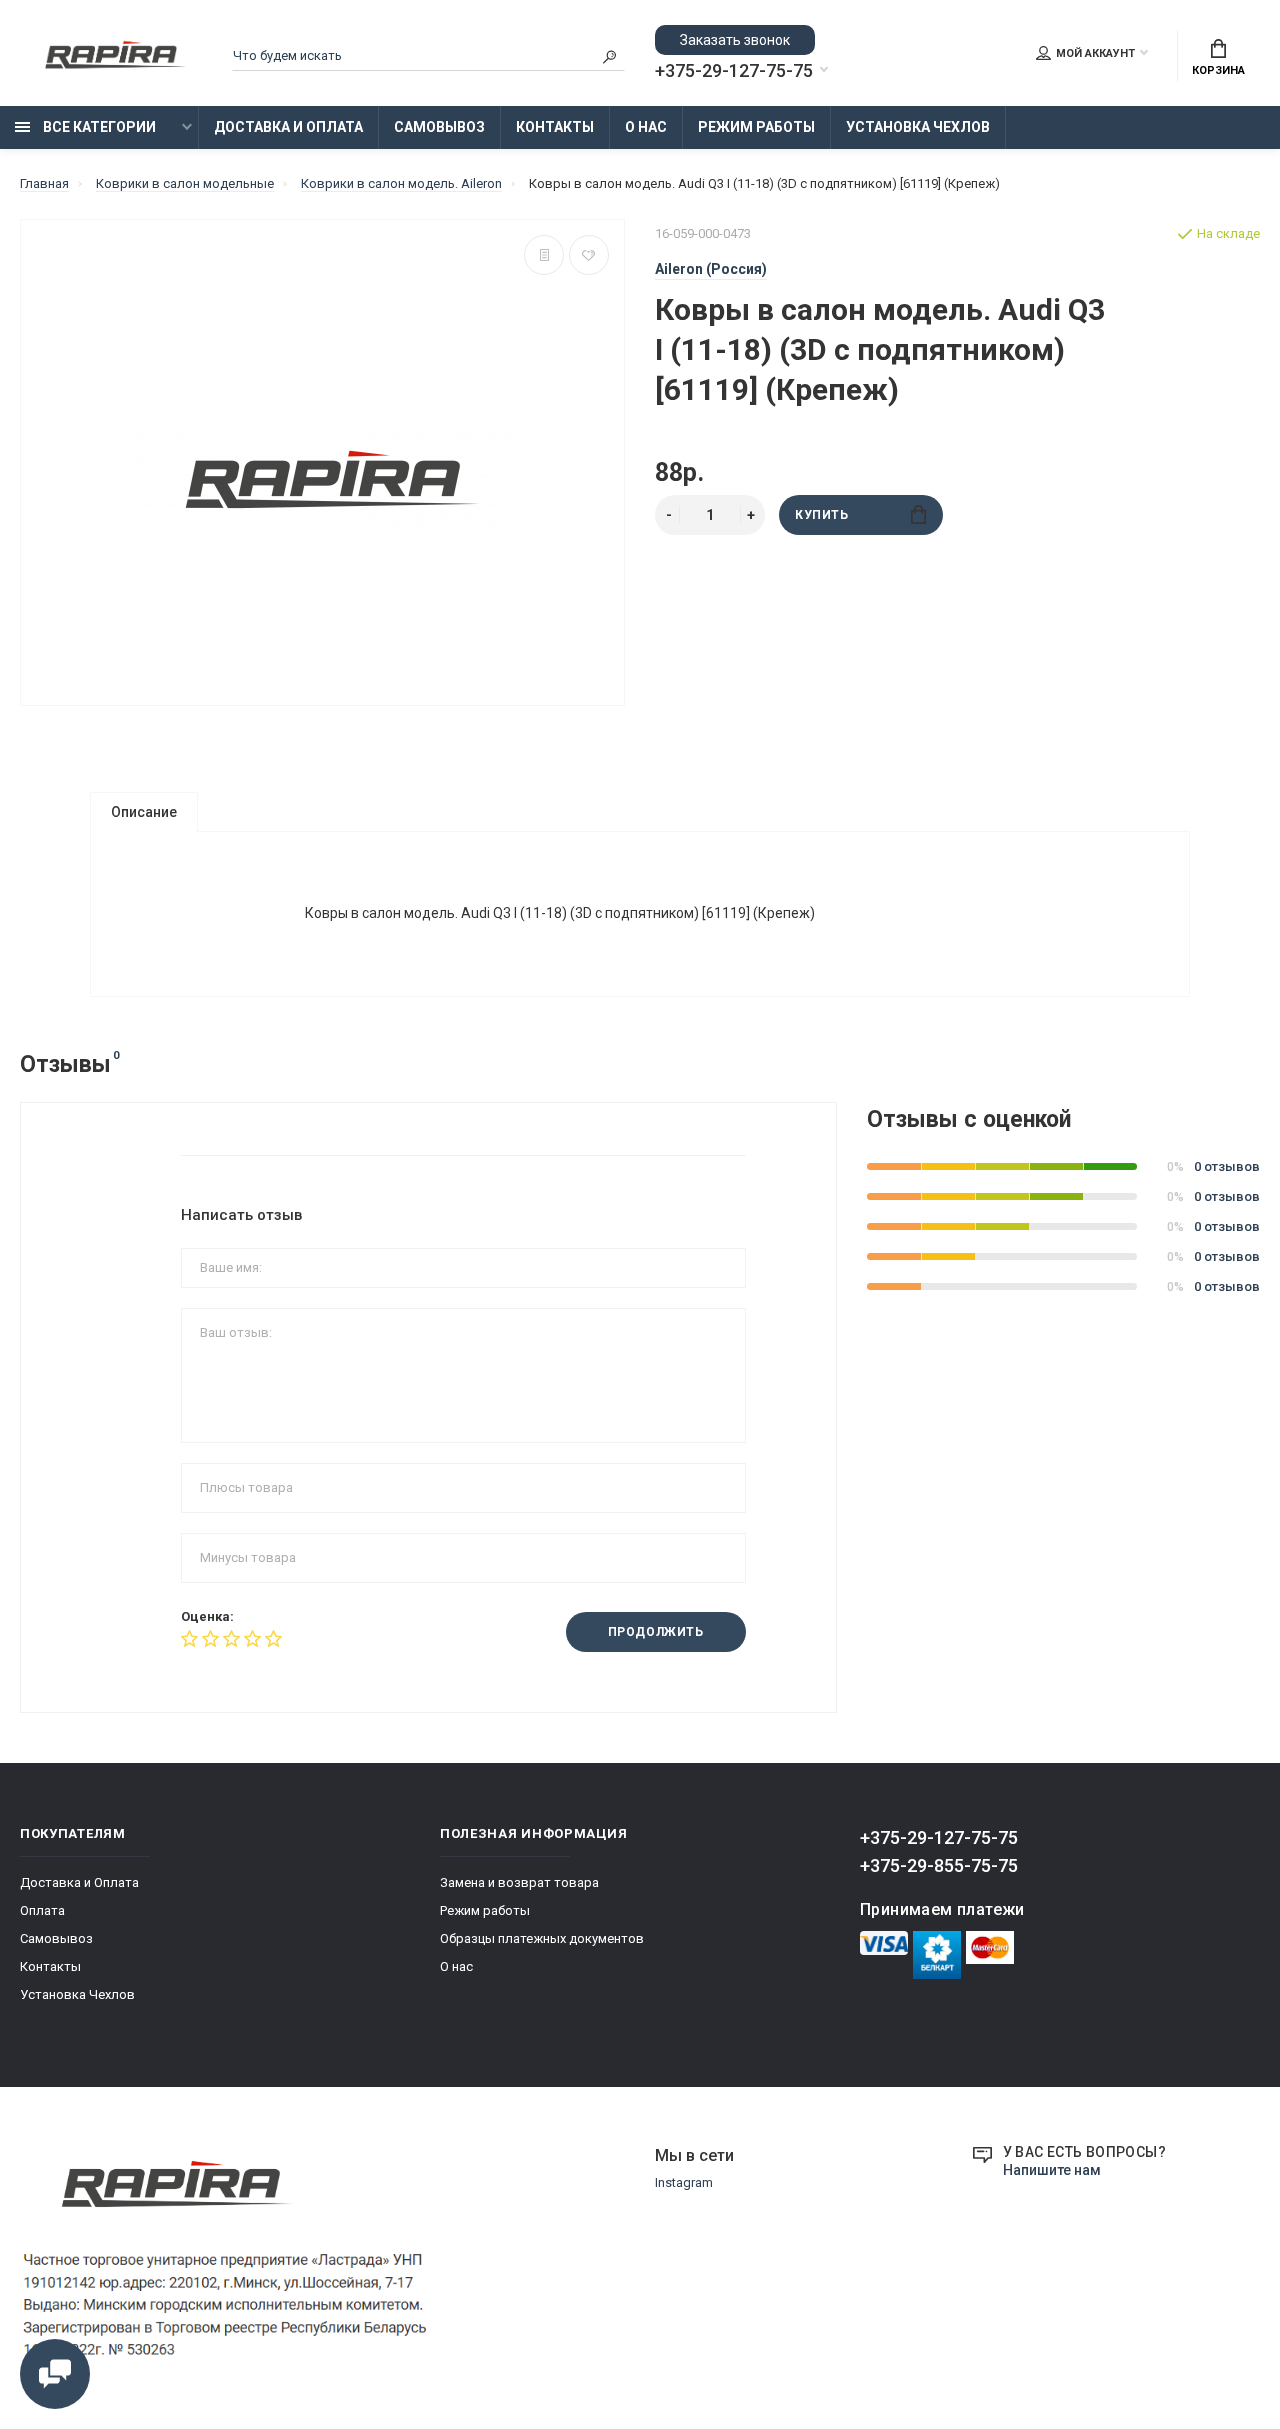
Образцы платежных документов (542, 1938)
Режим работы (756, 127)
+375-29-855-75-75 (939, 1865)
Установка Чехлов (918, 127)
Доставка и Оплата (288, 127)
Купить (822, 515)
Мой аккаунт (1095, 53)
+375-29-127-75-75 (734, 71)
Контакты (555, 127)
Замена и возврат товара (519, 1882)
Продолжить (656, 1632)
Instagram (684, 2182)
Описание (144, 812)
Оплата (42, 1910)
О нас (646, 127)
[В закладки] (589, 255)
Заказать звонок (735, 40)
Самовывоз (439, 127)
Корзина (1218, 70)
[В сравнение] (544, 255)
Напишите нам (1052, 2170)
